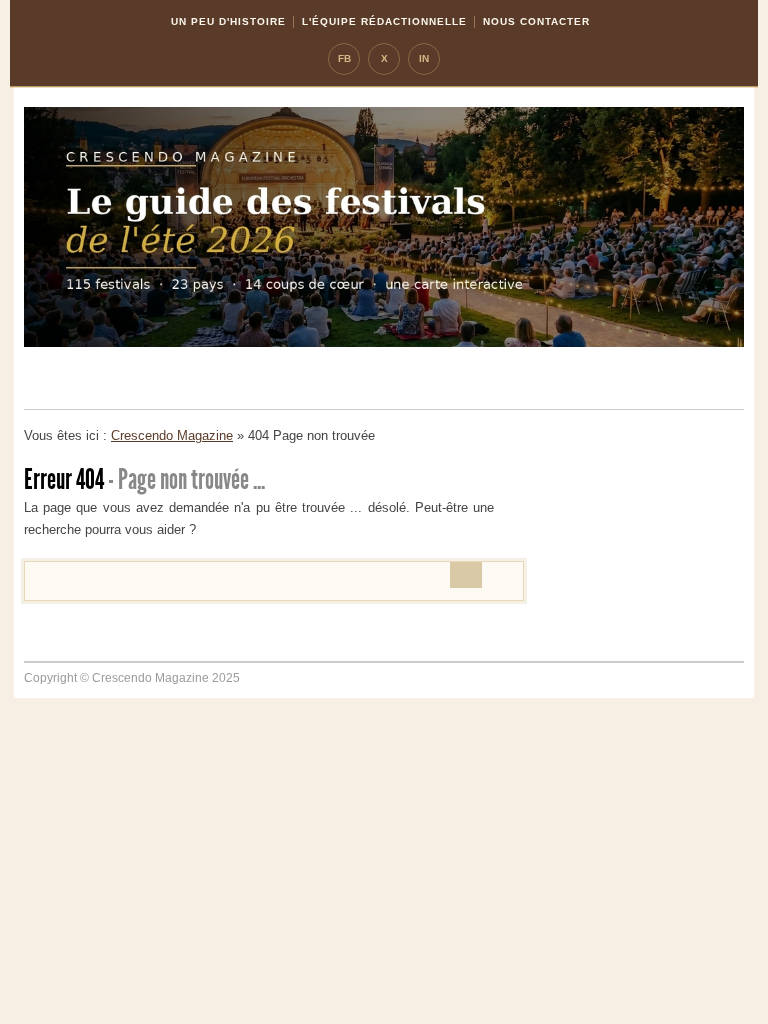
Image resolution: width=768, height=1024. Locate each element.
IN (424, 58)
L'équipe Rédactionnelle (384, 21)
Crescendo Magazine (172, 435)
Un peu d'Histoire (228, 21)
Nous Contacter (536, 21)
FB (344, 58)
